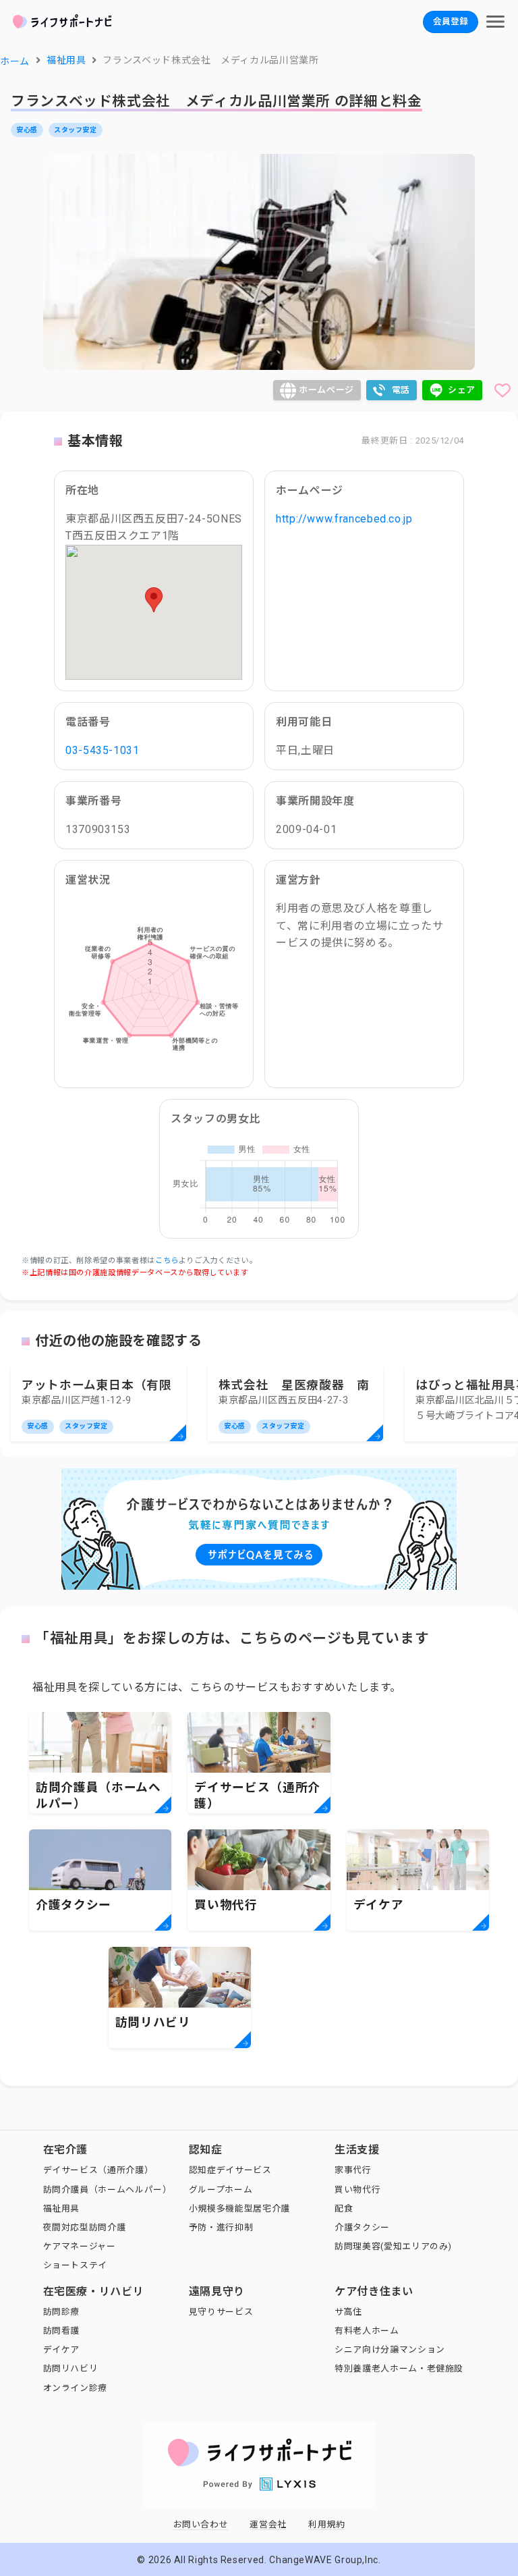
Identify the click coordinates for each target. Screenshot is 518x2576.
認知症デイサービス (230, 2170)
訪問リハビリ (71, 2368)
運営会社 (268, 2524)
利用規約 (327, 2524)
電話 (401, 390)
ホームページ (326, 390)
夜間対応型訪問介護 (85, 2227)
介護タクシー (362, 2227)
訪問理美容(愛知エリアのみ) (393, 2246)
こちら (167, 1261)
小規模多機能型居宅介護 (239, 2208)
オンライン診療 (75, 2388)
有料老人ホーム (367, 2331)
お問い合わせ (201, 2524)
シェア (462, 390)
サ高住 (348, 2312)
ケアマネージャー (80, 2246)
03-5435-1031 (103, 750)
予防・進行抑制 (221, 2227)
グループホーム (221, 2190)
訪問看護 (62, 2331)
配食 (344, 2208)
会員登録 (451, 21)
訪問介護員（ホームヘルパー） (108, 2190)
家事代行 (353, 2170)
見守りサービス (221, 2312)
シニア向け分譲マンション (390, 2350)
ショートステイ (75, 2265)
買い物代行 (357, 2190)
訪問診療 (62, 2312)
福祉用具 (62, 2208)
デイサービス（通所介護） (98, 2170)
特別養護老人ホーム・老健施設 (399, 2368)
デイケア (62, 2350)
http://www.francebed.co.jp (344, 519)
